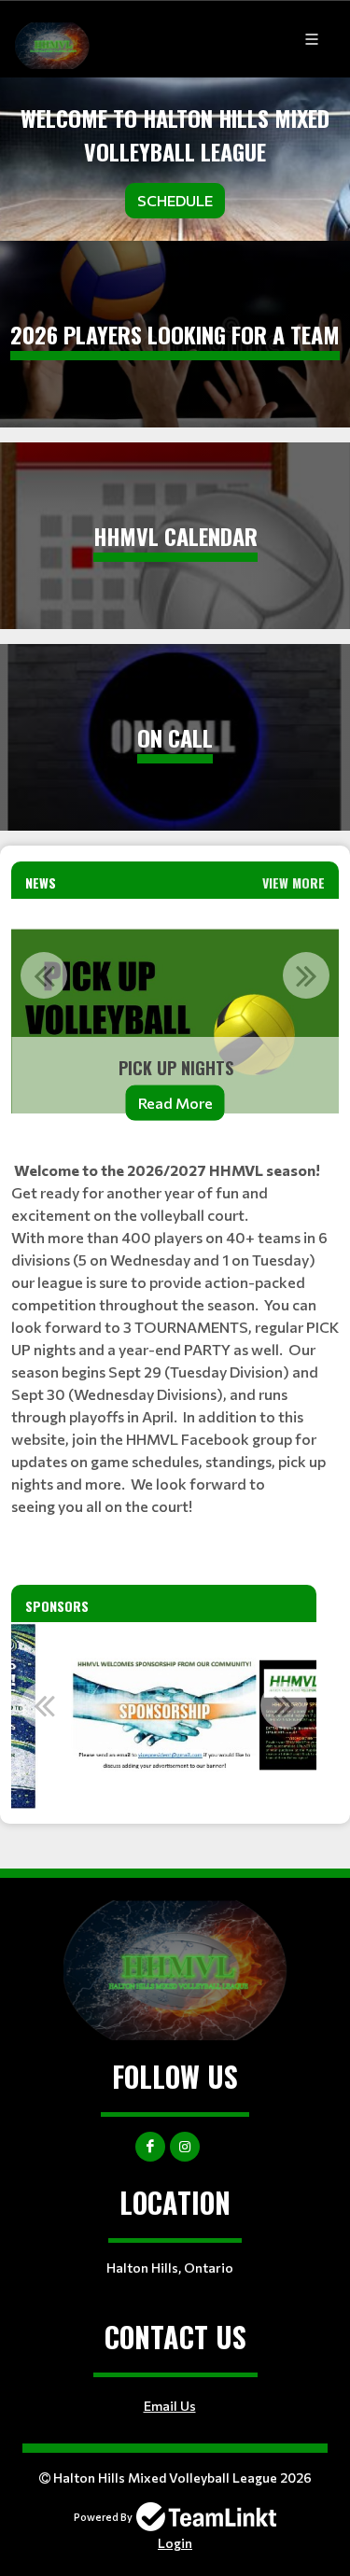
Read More (175, 1103)
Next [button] (306, 975)
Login (175, 2543)
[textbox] (175, 1338)
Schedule (175, 200)
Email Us (170, 2406)
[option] (175, 1022)
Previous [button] (44, 975)
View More (294, 882)
